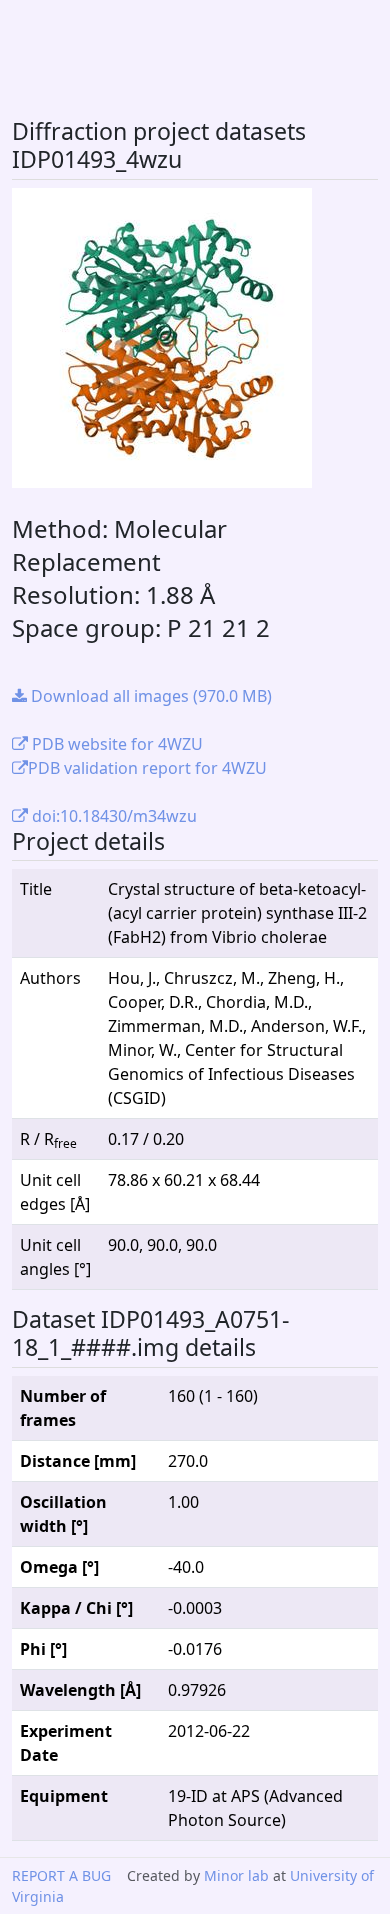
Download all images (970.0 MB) (149, 696)
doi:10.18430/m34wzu (112, 816)
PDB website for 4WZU (115, 744)
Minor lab (236, 1875)
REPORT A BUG (61, 1875)
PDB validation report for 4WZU (147, 768)
